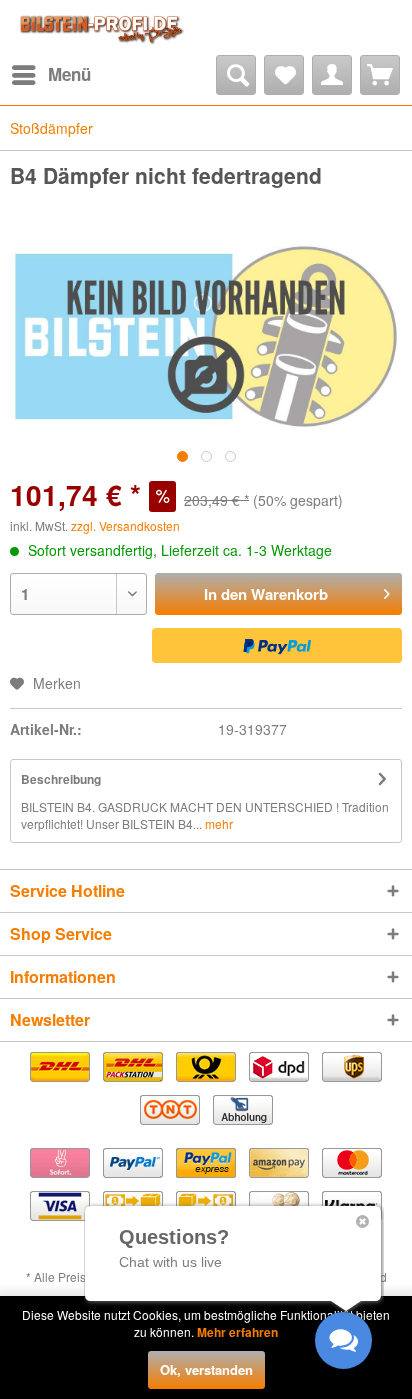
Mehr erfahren (237, 1332)
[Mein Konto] (332, 75)
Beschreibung (61, 779)
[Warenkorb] (380, 75)
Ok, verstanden (206, 1369)
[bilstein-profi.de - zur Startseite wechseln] (99, 27)
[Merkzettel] (284, 75)
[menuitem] (50, 75)
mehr (217, 823)
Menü (69, 74)
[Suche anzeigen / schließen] (236, 75)
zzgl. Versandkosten (125, 525)
